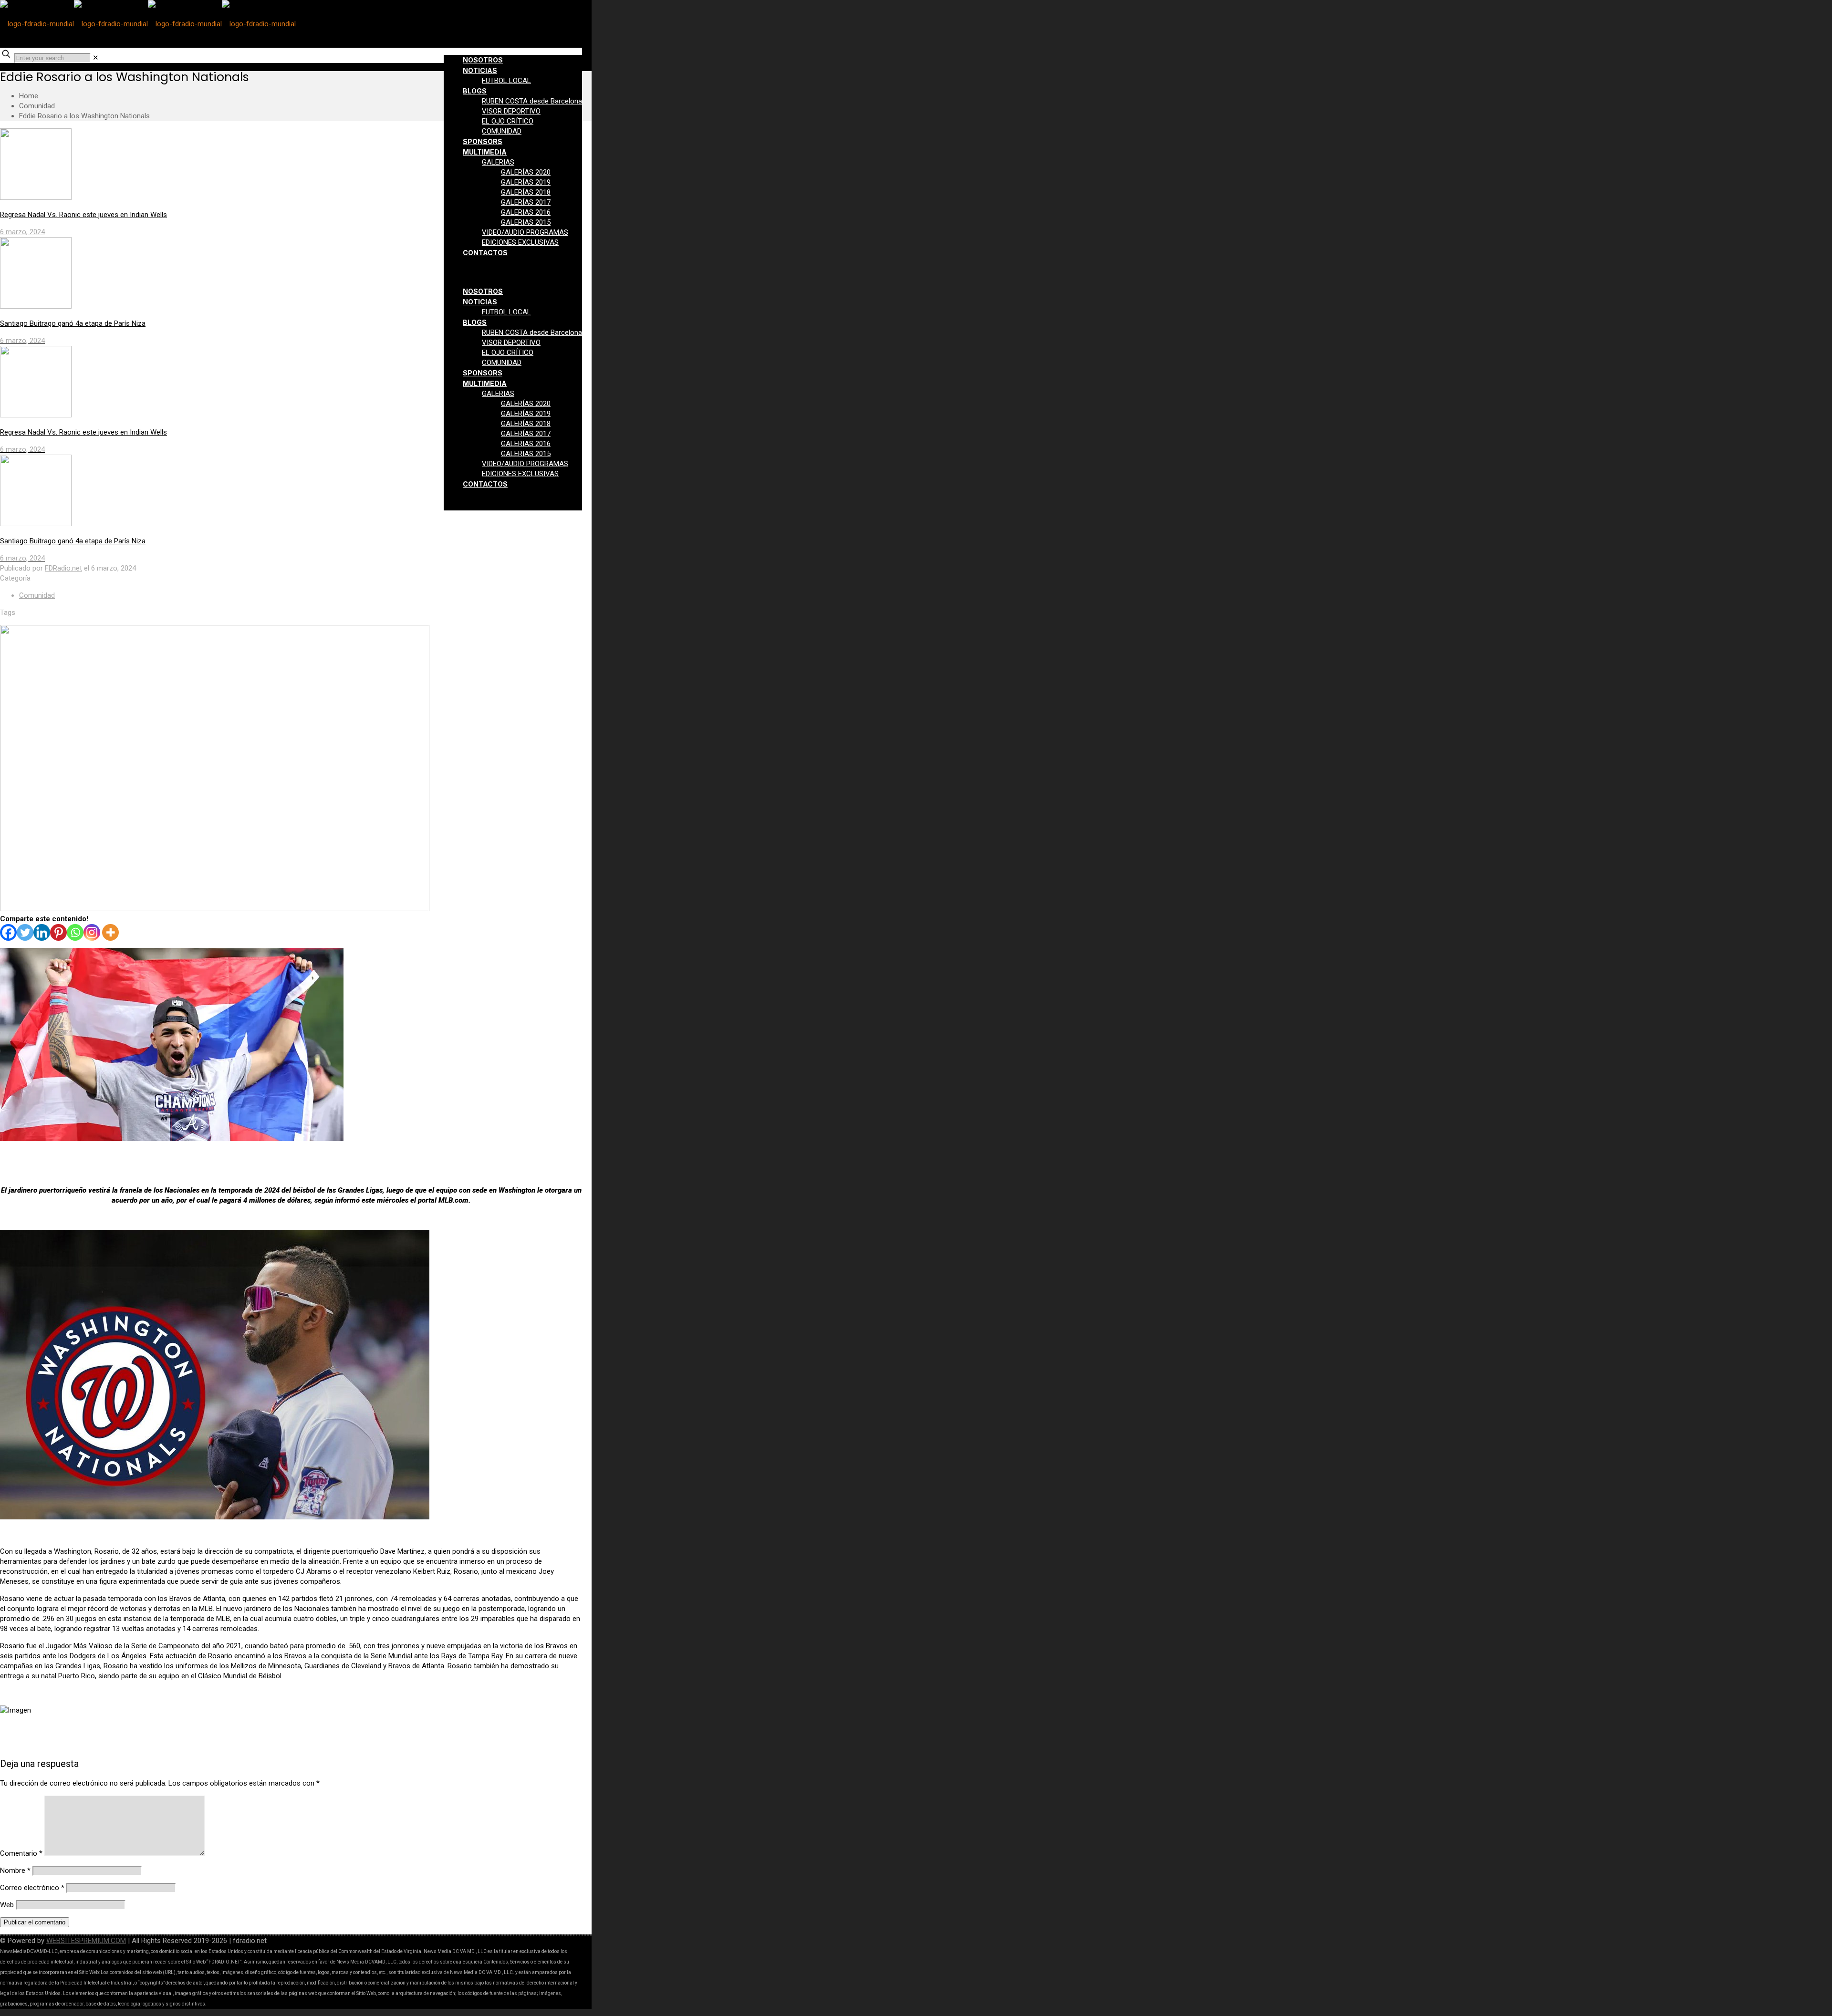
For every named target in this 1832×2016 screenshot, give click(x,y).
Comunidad (37, 106)
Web (7, 1905)
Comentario (21, 1853)
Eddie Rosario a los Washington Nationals (84, 116)
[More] (110, 932)
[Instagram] (92, 932)
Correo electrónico (32, 1888)
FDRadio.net (63, 568)
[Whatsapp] (75, 932)
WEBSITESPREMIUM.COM (86, 1941)
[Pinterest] (58, 932)
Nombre (15, 1871)
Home (29, 96)
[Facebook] (8, 932)
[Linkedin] (42, 932)
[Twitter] (25, 932)
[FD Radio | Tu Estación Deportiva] (148, 24)
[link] (96, 58)
